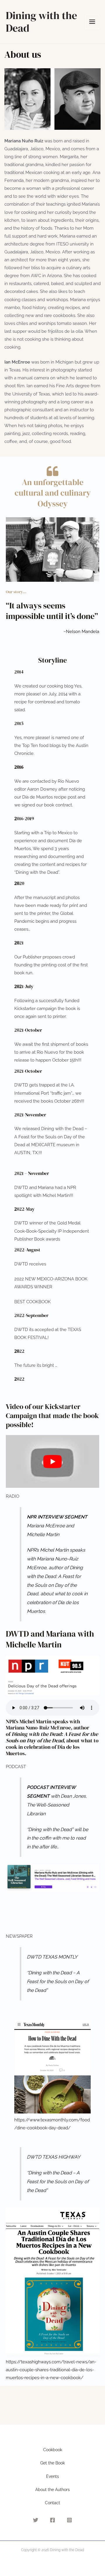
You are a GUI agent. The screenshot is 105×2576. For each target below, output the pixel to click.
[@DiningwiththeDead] (69, 2520)
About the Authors (52, 2490)
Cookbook (53, 2450)
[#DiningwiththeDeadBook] (52, 2520)
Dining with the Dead (41, 22)
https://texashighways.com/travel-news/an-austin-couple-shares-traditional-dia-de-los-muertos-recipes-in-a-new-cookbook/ (51, 2370)
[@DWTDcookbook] (36, 2520)
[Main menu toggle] (92, 22)
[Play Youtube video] (52, 1461)
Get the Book (52, 2463)
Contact (52, 2503)
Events (52, 2476)
